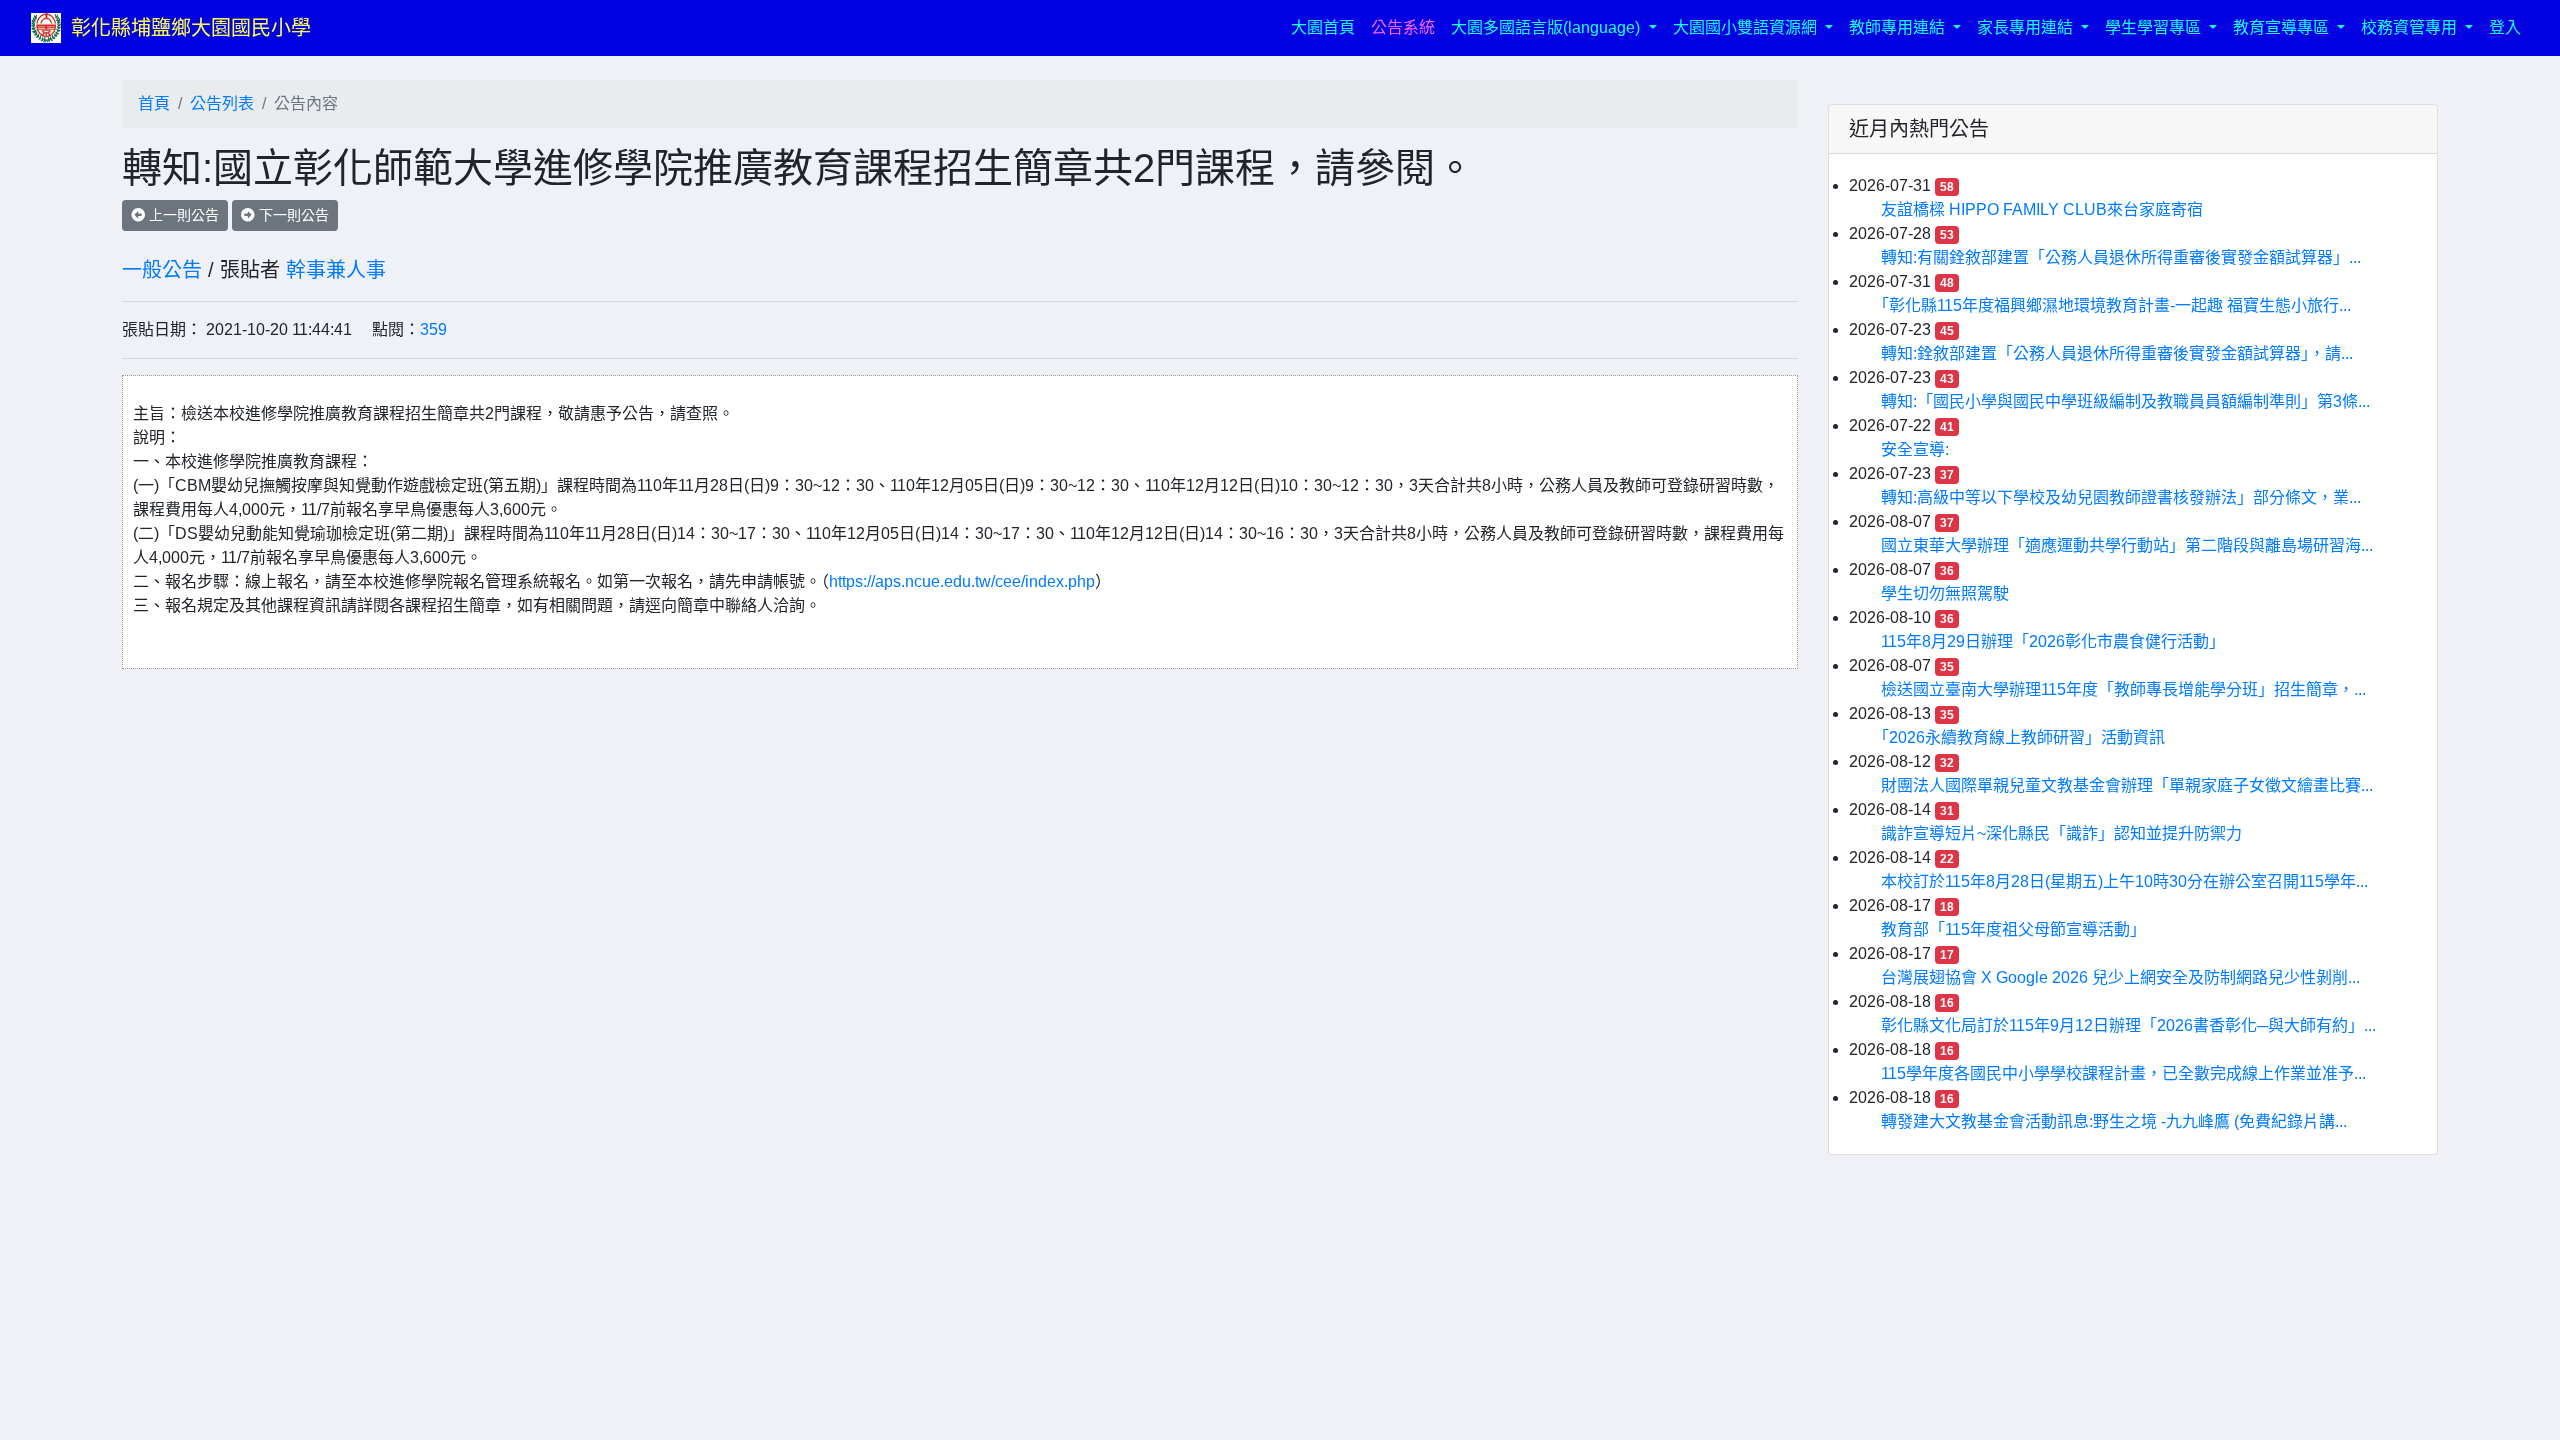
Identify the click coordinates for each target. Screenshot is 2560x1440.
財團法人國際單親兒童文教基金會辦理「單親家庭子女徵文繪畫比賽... (2127, 785)
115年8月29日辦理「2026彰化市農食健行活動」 (2053, 641)
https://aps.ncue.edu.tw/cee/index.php (962, 581)
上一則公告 (182, 215)
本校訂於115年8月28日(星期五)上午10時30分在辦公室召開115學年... (2124, 881)
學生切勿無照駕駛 (1945, 593)
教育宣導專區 (2283, 27)
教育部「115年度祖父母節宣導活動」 (2013, 929)
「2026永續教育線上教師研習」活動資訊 (2023, 737)
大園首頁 (1327, 27)
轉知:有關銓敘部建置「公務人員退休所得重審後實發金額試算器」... (2121, 257)
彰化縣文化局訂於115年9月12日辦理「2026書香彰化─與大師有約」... (2128, 1025)
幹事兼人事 (336, 270)
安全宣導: (1915, 449)
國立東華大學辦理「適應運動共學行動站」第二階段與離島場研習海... (2127, 545)
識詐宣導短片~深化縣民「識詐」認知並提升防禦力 (2061, 833)
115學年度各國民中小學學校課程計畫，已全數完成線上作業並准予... (2123, 1073)
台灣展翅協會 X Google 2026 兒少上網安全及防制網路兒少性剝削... (2120, 977)
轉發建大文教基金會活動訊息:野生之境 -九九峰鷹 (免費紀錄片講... (2114, 1121)
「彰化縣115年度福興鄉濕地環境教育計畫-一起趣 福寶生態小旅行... (2116, 305)
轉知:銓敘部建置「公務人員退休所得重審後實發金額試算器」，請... (2117, 353)
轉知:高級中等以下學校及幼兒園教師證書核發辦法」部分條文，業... (2121, 497)
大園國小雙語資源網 (1747, 27)
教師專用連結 (1899, 27)
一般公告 (162, 270)
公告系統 (1403, 27)
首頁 (154, 103)
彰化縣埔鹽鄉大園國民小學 (191, 28)
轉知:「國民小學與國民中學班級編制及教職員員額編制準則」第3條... (2125, 401)
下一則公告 (292, 215)
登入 (2505, 27)
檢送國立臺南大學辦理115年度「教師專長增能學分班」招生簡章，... (2123, 689)
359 (433, 329)
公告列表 (222, 103)
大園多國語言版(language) (1547, 27)
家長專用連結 (2027, 27)
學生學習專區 (2155, 27)
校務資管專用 (2411, 27)
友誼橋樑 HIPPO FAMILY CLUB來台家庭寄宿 (2042, 209)
